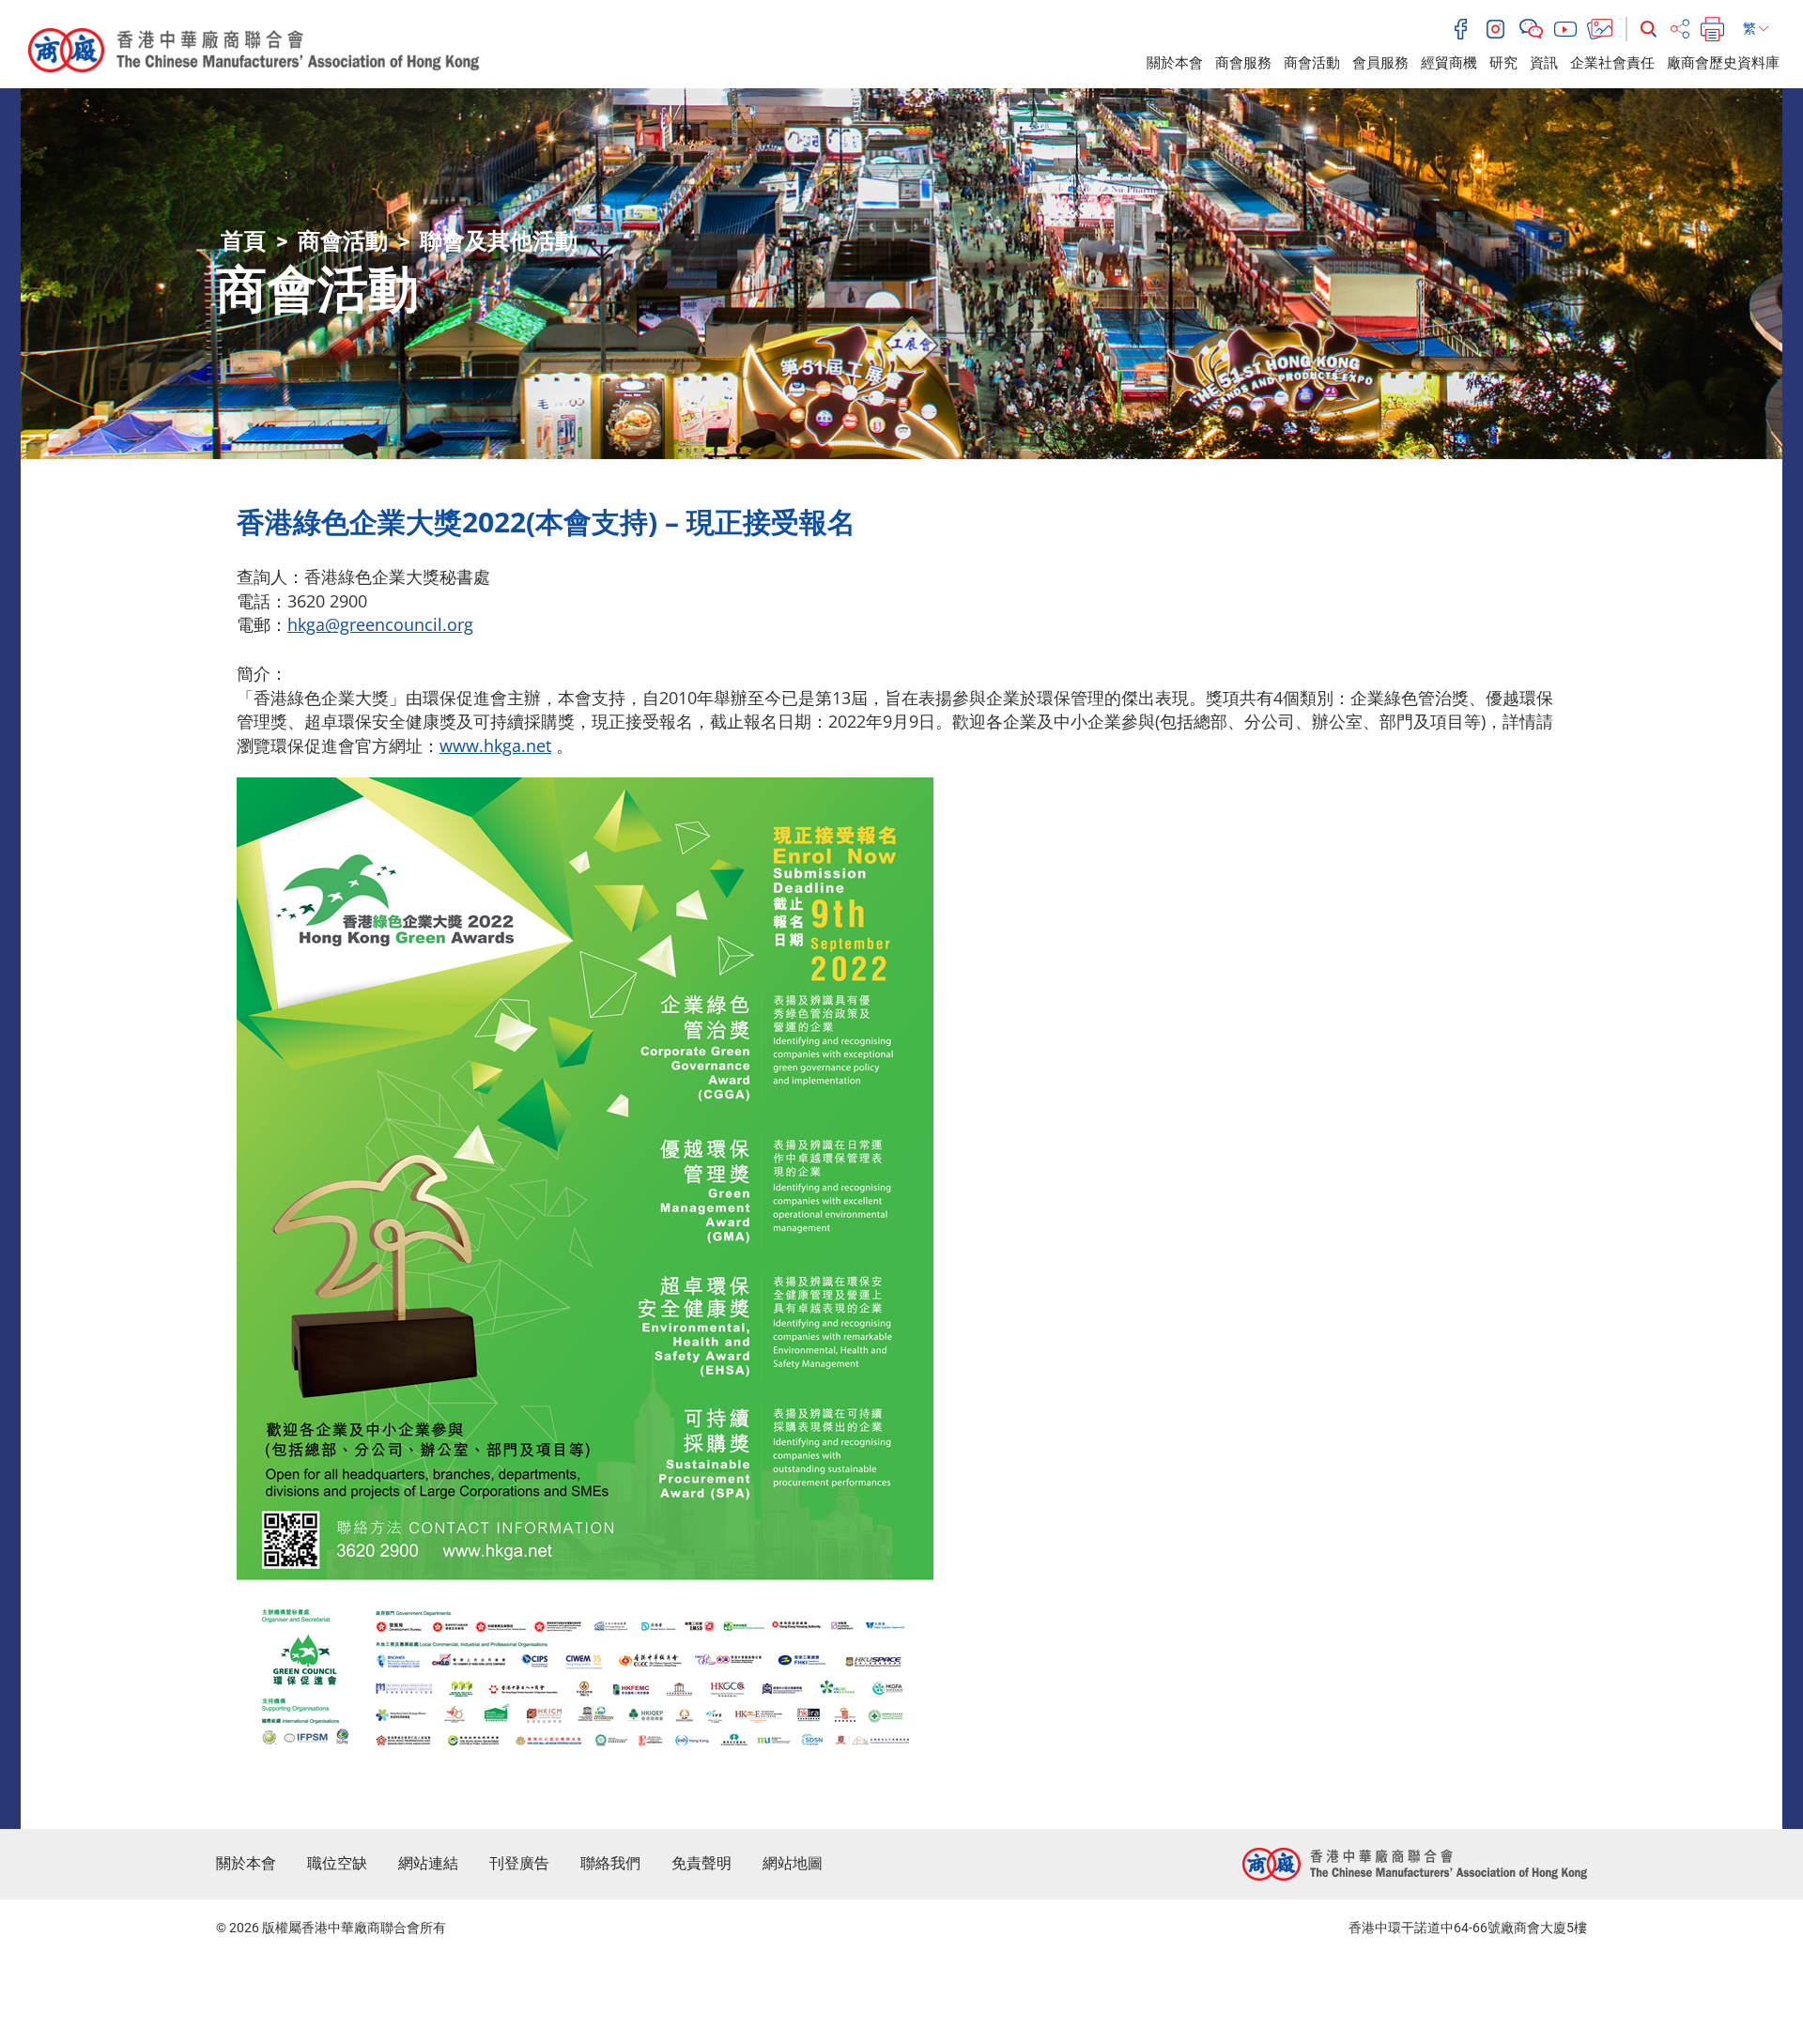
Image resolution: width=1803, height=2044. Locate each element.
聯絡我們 (610, 1863)
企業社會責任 (1612, 63)
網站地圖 (793, 1863)
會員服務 (1380, 63)
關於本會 (1175, 63)
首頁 (243, 241)
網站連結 (428, 1863)
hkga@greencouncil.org (380, 624)
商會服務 (1243, 63)
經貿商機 (1449, 63)
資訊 (1544, 63)
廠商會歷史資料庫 (1723, 63)
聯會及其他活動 (499, 241)
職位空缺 (337, 1863)
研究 (1503, 63)
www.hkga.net (495, 745)
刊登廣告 (519, 1863)
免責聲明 (701, 1863)
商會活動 (1312, 63)
